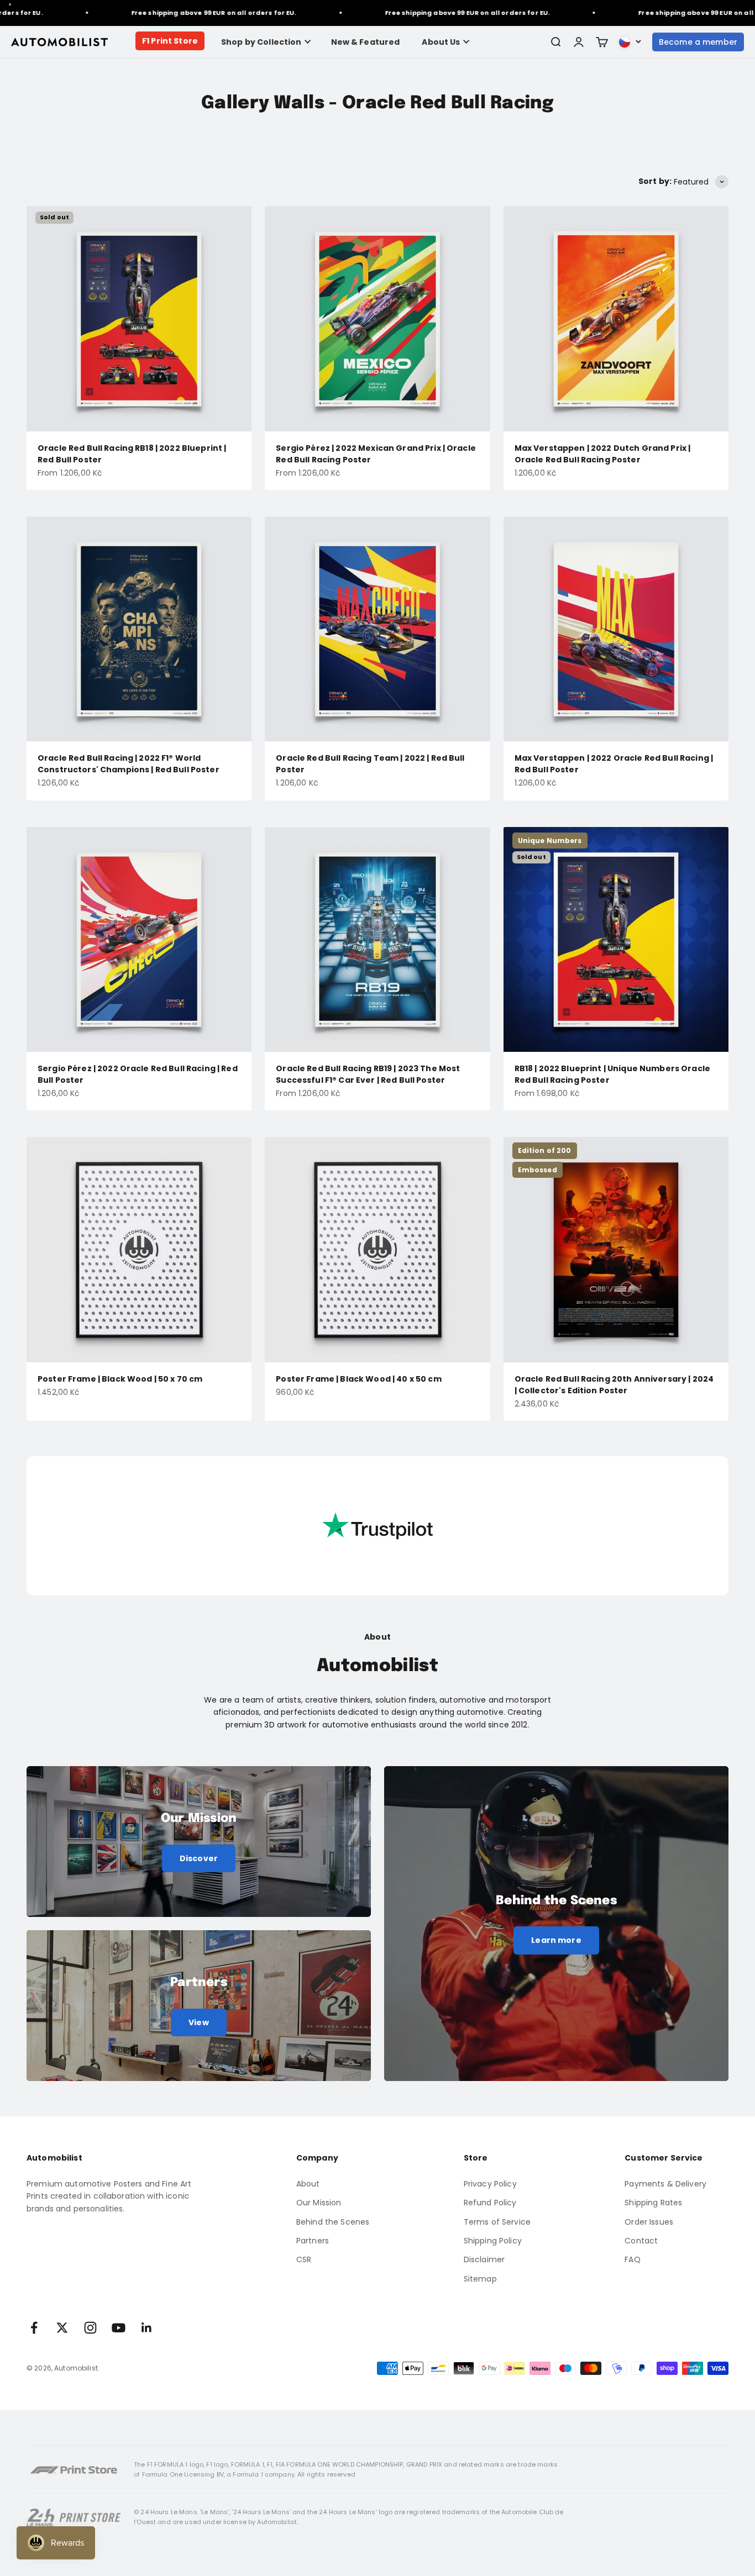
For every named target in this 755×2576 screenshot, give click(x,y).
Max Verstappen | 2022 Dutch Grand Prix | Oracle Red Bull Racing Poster (603, 454)
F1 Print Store (170, 41)
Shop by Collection (261, 42)
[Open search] (555, 42)
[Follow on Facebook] (34, 2328)
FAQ (632, 2259)
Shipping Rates (653, 2203)
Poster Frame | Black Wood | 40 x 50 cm (358, 1379)
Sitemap (480, 2279)
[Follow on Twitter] (62, 2328)
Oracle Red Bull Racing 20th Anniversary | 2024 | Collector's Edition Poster (614, 1385)
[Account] (579, 42)
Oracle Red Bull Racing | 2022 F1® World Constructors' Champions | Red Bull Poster (129, 764)
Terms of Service (497, 2222)
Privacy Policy (490, 2184)
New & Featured (366, 42)
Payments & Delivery (665, 2184)
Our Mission (319, 2203)
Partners (313, 2241)
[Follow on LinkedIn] (147, 2328)
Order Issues (649, 2222)
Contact (641, 2241)
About (308, 2184)
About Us (441, 42)
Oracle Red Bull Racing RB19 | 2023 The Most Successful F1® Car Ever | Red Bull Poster (368, 1074)
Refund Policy (490, 2203)
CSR (304, 2259)
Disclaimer (484, 2259)
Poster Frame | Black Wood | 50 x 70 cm (120, 1379)
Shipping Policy (493, 2241)
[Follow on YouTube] (119, 2328)
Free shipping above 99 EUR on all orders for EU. (169, 13)
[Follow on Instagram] (90, 2328)
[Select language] (630, 42)
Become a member (698, 42)
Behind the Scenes (333, 2222)
